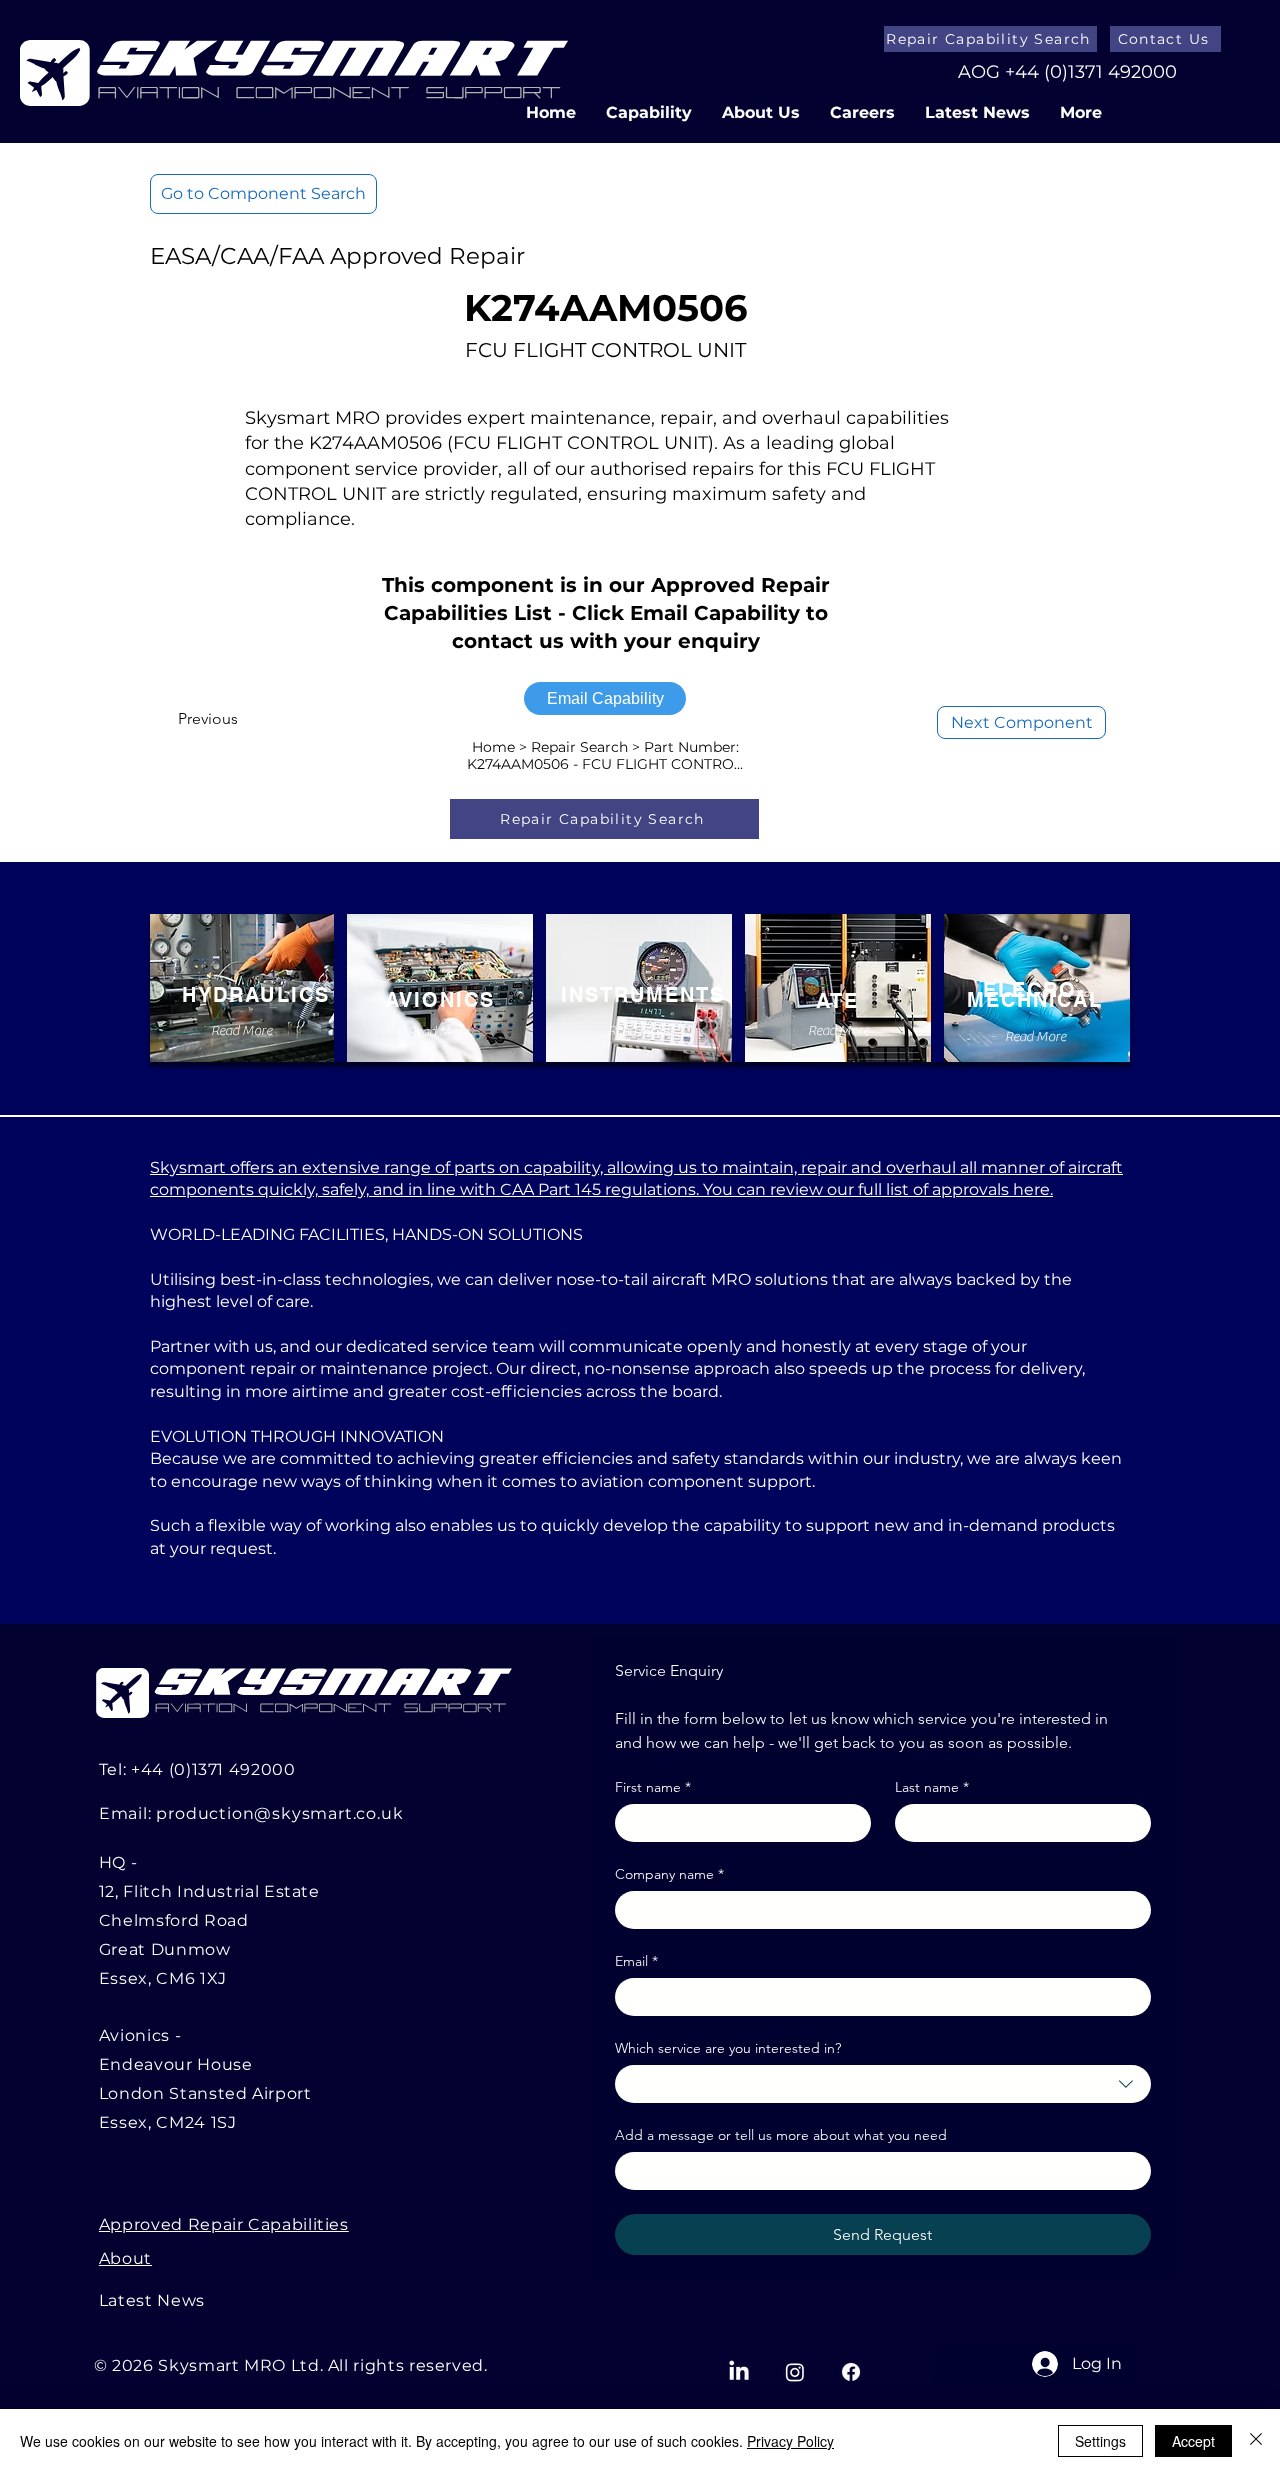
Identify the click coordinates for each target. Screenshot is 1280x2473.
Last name (932, 1787)
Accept (1193, 2441)
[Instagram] (795, 2372)
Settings (1100, 2441)
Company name (669, 1874)
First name (653, 1787)
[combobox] (883, 2084)
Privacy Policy (790, 2441)
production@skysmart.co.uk (279, 1813)
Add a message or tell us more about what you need (781, 2135)
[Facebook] (851, 2372)
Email (636, 1961)
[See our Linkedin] (739, 2372)
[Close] (1256, 2441)
